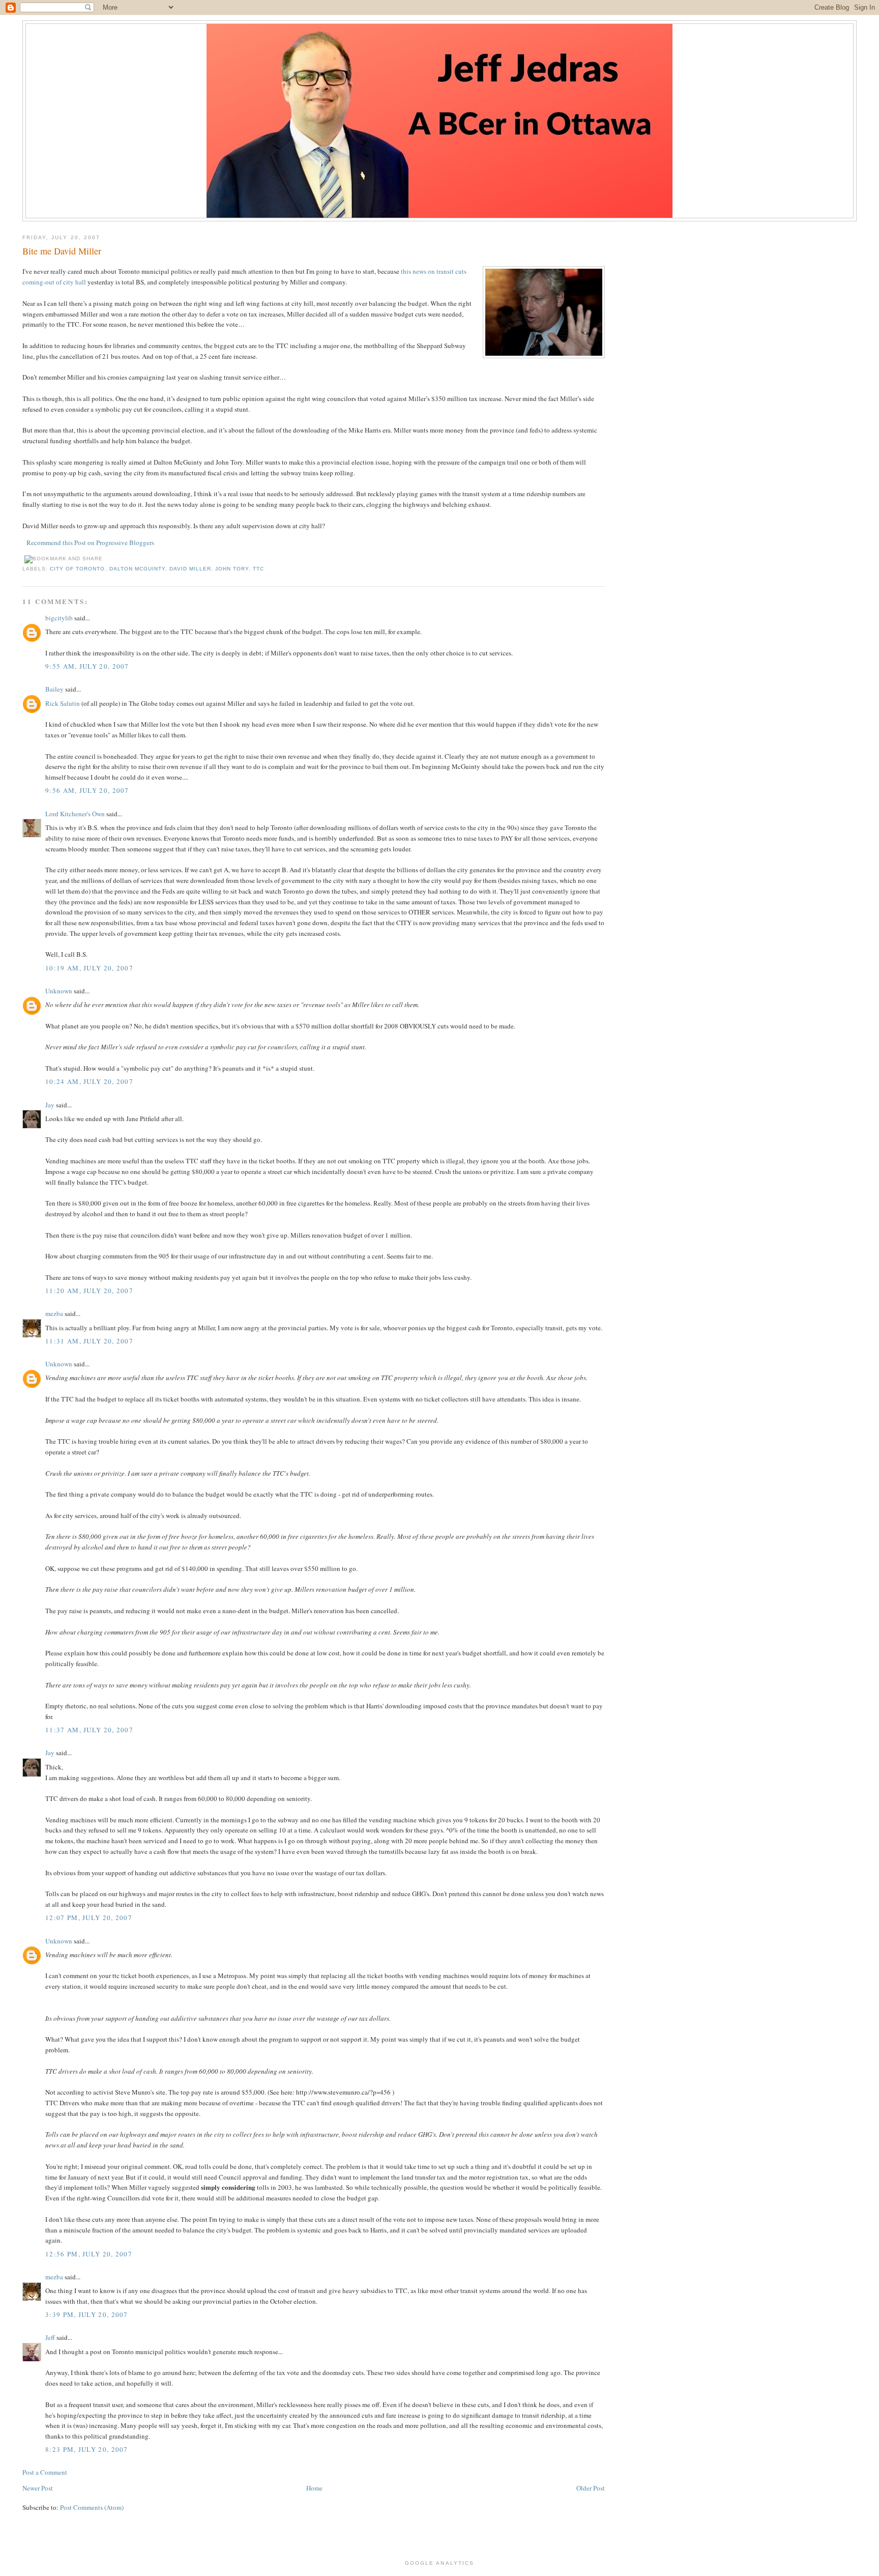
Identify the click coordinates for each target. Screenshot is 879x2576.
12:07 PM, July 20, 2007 (89, 1917)
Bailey (54, 689)
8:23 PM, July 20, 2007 (87, 2449)
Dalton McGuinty (137, 569)
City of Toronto (77, 569)
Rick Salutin (63, 703)
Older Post (591, 2488)
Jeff (50, 2337)
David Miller (190, 569)
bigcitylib (59, 618)
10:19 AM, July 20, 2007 (89, 968)
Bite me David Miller (62, 251)
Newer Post (38, 2488)
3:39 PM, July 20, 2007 (87, 2314)
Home (314, 2488)
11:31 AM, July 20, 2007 (89, 1341)
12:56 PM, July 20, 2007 (89, 2254)
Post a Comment (45, 2472)
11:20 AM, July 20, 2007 (89, 1291)
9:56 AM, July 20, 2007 (87, 790)
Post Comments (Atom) (92, 2507)
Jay (50, 1105)
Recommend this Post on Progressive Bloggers (90, 542)
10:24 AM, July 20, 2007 (89, 1081)
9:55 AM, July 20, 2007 (87, 666)
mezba (54, 1313)
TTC (258, 569)
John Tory (232, 569)
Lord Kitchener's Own (75, 814)
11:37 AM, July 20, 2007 (89, 1730)
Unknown (59, 991)
